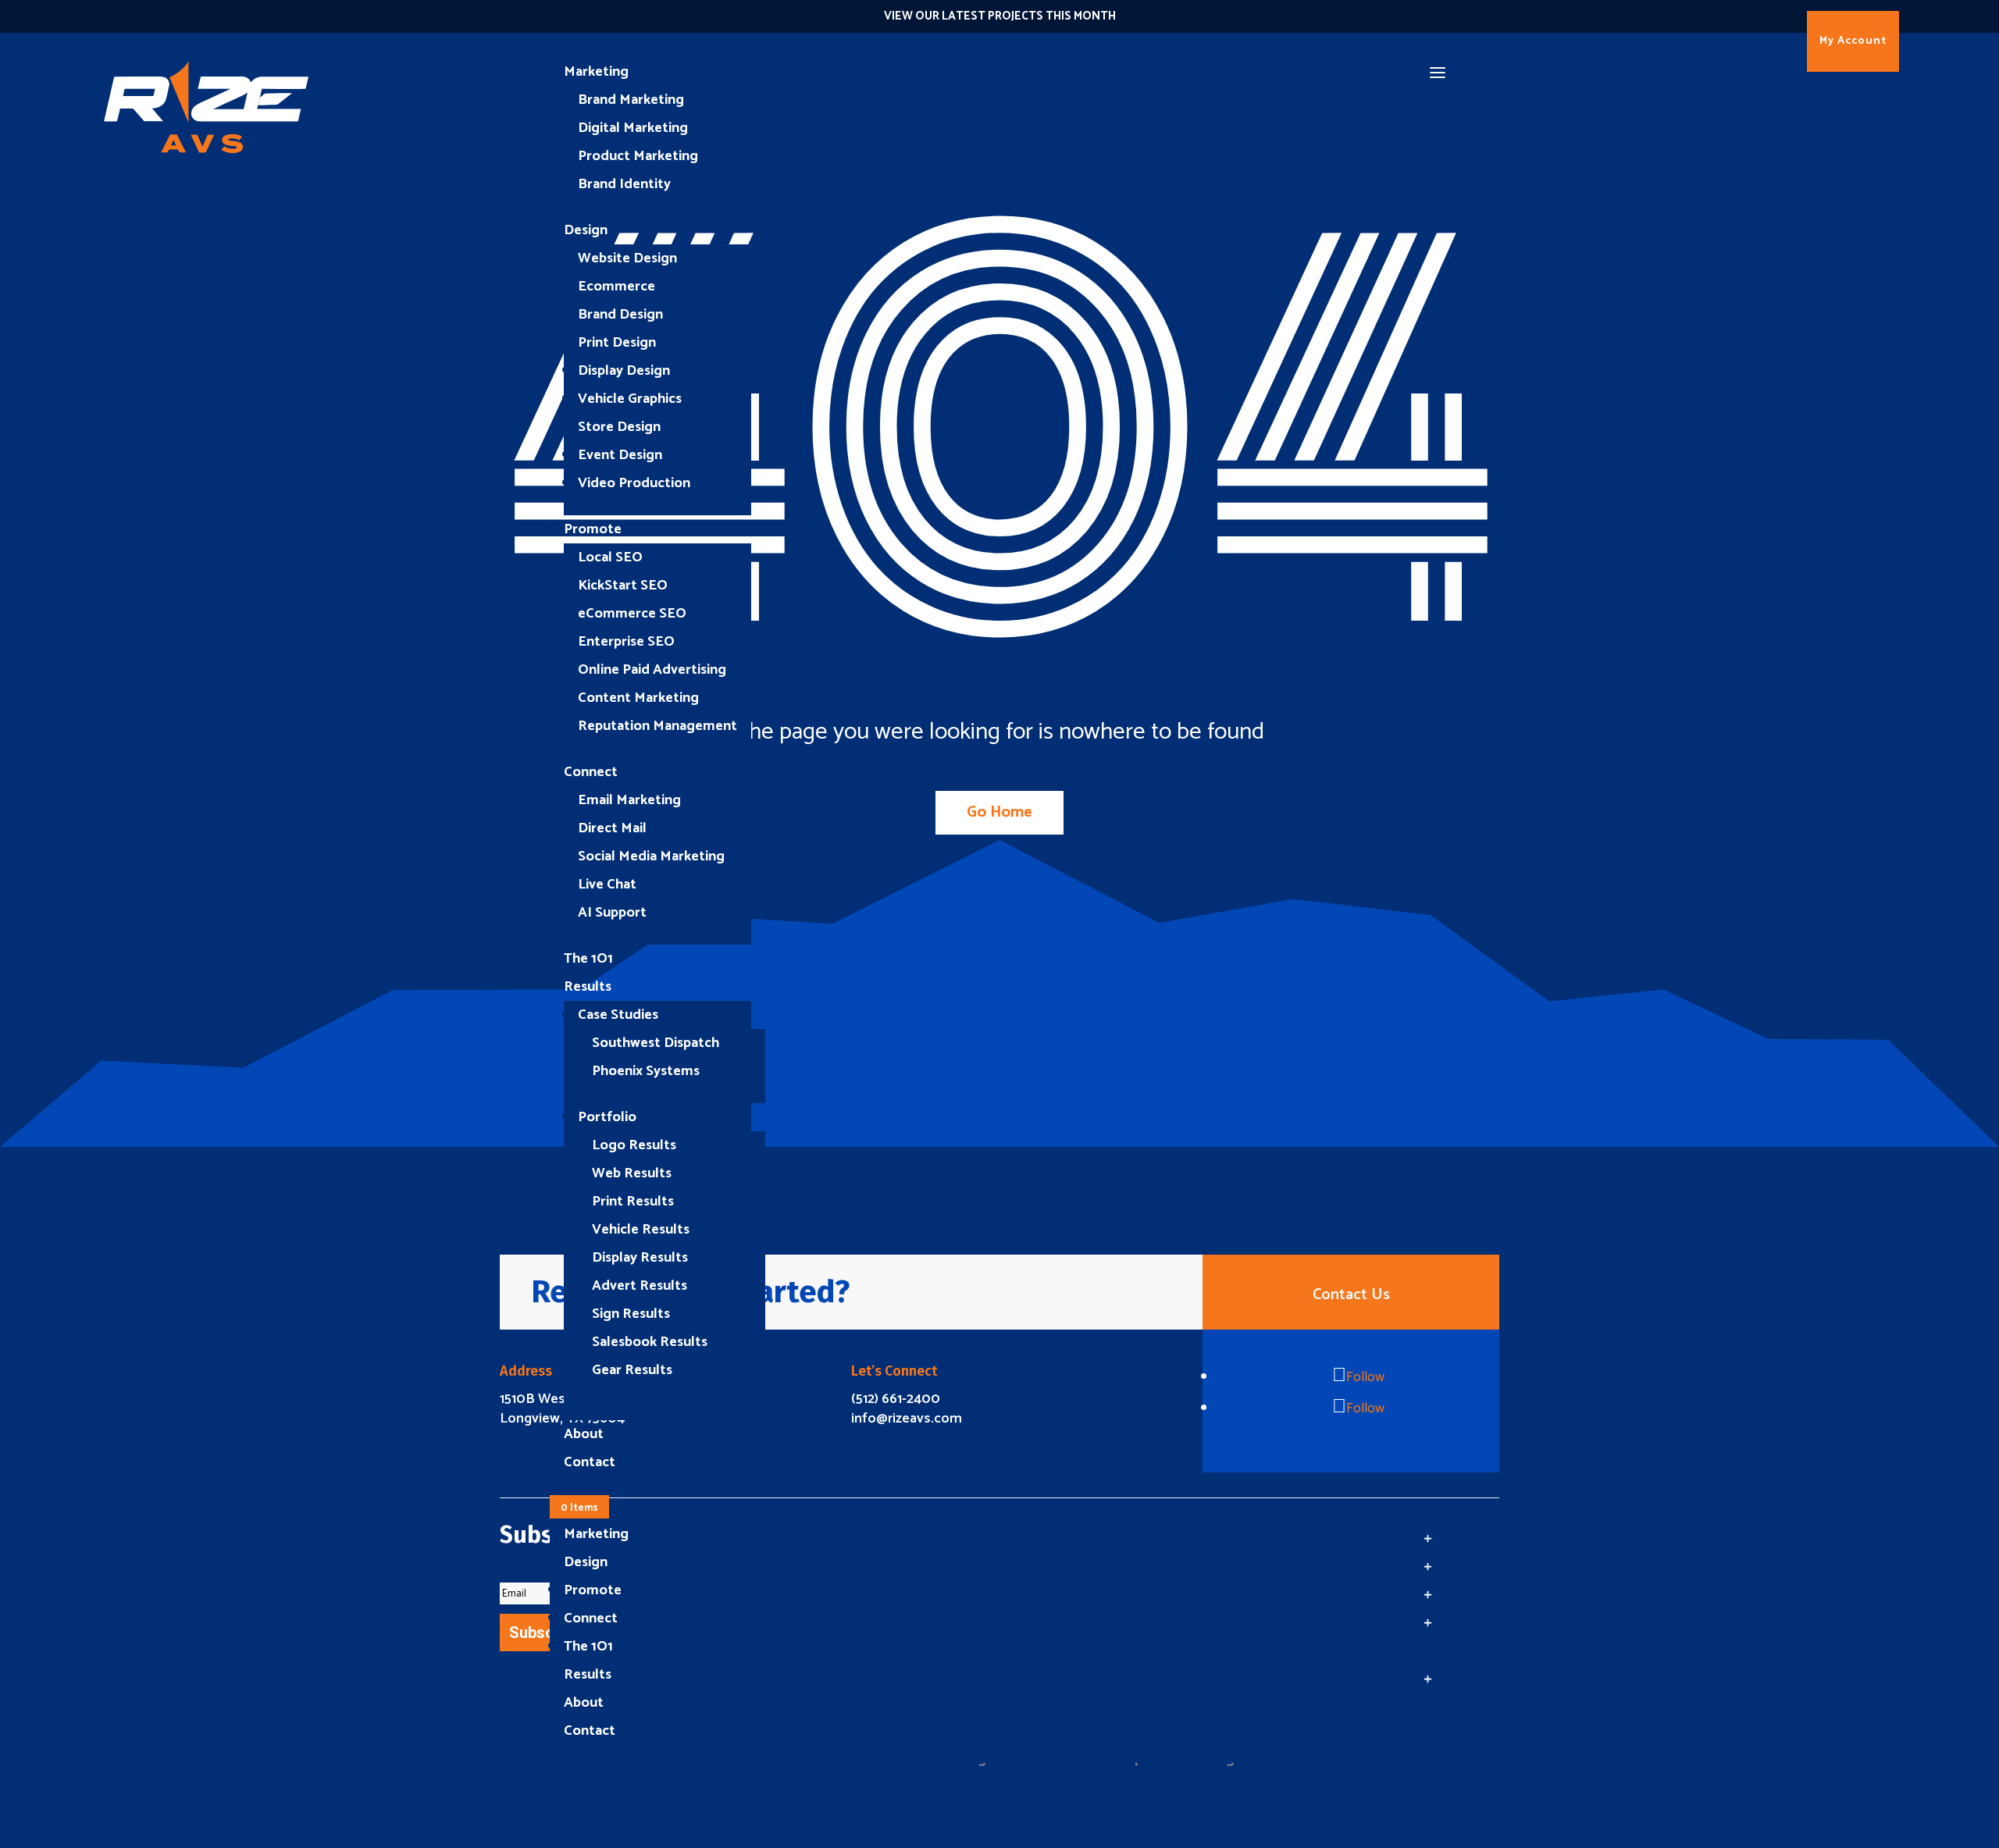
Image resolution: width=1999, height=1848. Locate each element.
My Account (1853, 41)
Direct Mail (612, 828)
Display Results (640, 1258)
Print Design (617, 343)
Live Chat (607, 885)
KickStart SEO (623, 586)
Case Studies (618, 1015)
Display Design (624, 371)
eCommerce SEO (632, 614)
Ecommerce (616, 287)
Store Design (619, 427)
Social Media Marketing (651, 856)
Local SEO (610, 557)
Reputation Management (657, 726)
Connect (591, 772)
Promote (593, 529)
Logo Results (634, 1145)
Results (588, 987)
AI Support (612, 913)
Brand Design (620, 315)
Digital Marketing (633, 128)
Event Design (620, 455)
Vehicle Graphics (630, 399)
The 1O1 (588, 959)
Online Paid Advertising (652, 670)
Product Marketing (638, 156)
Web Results (632, 1173)
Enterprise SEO (626, 642)
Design (586, 230)
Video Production (634, 483)
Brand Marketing (631, 100)
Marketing (596, 72)
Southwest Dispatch (656, 1043)
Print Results (633, 1202)
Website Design (627, 258)
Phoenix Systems (646, 1071)
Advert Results (640, 1286)
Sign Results (631, 1314)
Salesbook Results (650, 1342)
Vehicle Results (641, 1230)
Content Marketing (638, 698)
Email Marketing (629, 800)
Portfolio (607, 1117)
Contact (590, 1462)
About (584, 1434)
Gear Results (632, 1370)
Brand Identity (624, 184)
